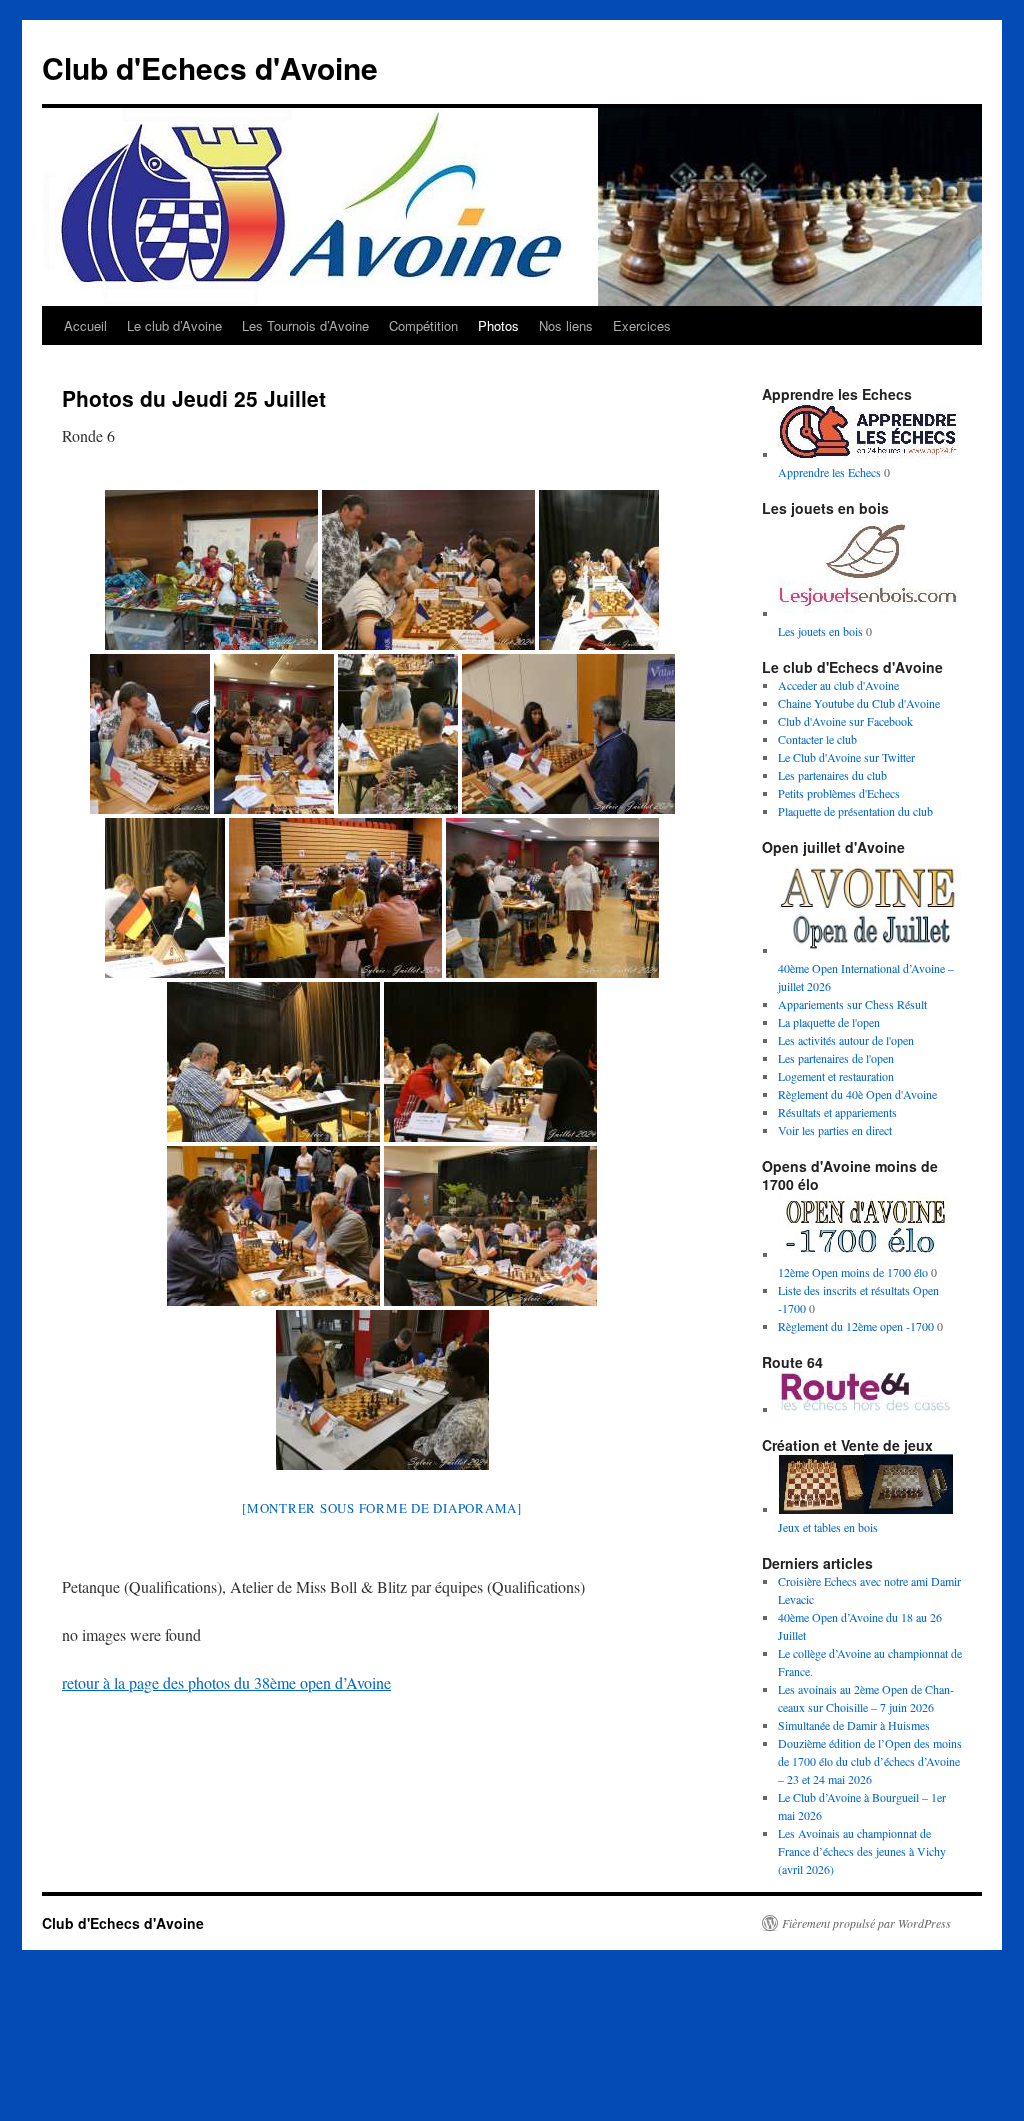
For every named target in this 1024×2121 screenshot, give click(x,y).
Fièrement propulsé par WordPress (866, 1923)
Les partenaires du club (832, 775)
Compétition (423, 325)
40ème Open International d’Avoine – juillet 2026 (866, 977)
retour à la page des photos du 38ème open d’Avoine (226, 1682)
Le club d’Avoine (174, 325)
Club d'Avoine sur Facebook (845, 721)
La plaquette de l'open (829, 1022)
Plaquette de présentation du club (855, 811)
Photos (498, 325)
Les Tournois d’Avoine (305, 325)
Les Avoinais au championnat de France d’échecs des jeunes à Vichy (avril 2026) (862, 1851)
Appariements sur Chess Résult (852, 1004)
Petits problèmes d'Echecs (839, 793)
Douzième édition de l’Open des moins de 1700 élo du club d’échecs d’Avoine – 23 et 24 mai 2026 (870, 1761)
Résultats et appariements (837, 1112)
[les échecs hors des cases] (868, 1409)
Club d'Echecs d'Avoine (210, 67)
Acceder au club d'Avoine (838, 685)
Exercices (642, 325)
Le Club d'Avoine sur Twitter (846, 757)
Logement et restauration (836, 1076)
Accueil (85, 325)
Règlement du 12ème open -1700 (856, 1326)
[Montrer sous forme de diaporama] (382, 1508)
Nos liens (566, 325)
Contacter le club (817, 739)
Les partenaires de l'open (836, 1058)
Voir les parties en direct (835, 1130)
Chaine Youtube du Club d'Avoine (859, 703)
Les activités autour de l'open (846, 1040)
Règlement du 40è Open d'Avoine (857, 1094)
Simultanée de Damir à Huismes (854, 1725)
